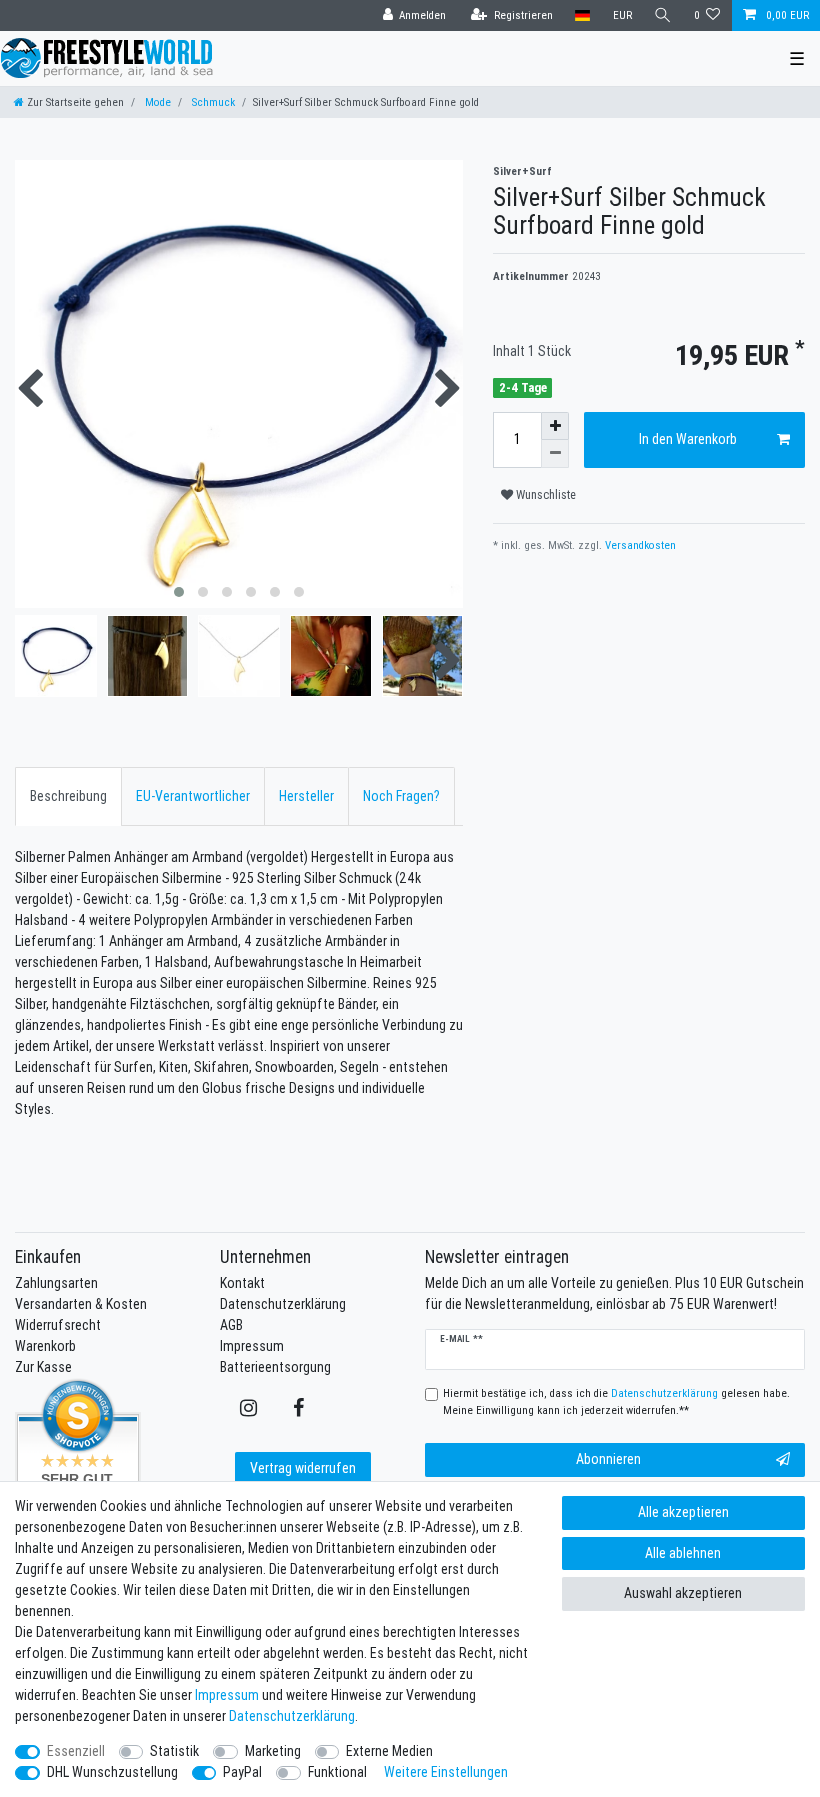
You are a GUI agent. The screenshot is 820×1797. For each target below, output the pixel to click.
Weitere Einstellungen (446, 1772)
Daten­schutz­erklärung (292, 1716)
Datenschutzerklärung (283, 1304)
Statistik (174, 1751)
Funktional (337, 1772)
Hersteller (306, 796)
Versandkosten (639, 545)
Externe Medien (389, 1751)
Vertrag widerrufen (303, 1468)
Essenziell (76, 1751)
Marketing (273, 1751)
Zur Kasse (43, 1367)
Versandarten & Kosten (81, 1304)
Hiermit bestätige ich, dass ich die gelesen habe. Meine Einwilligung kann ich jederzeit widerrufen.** (616, 1401)
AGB (231, 1325)
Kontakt (242, 1283)
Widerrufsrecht (58, 1325)
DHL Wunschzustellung (112, 1772)
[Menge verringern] (555, 454)
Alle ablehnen (683, 1553)
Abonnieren (608, 1459)
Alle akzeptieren (683, 1512)
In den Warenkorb (688, 439)
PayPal (242, 1772)
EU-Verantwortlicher (193, 796)
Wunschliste (544, 494)
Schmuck (212, 102)
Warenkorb (45, 1346)
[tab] (68, 796)
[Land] (582, 15)
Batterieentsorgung (275, 1367)
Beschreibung (68, 796)
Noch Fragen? (401, 796)
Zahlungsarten (56, 1283)
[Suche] (663, 15)
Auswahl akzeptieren (683, 1593)
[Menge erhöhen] (555, 426)
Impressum (252, 1346)
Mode (156, 102)
